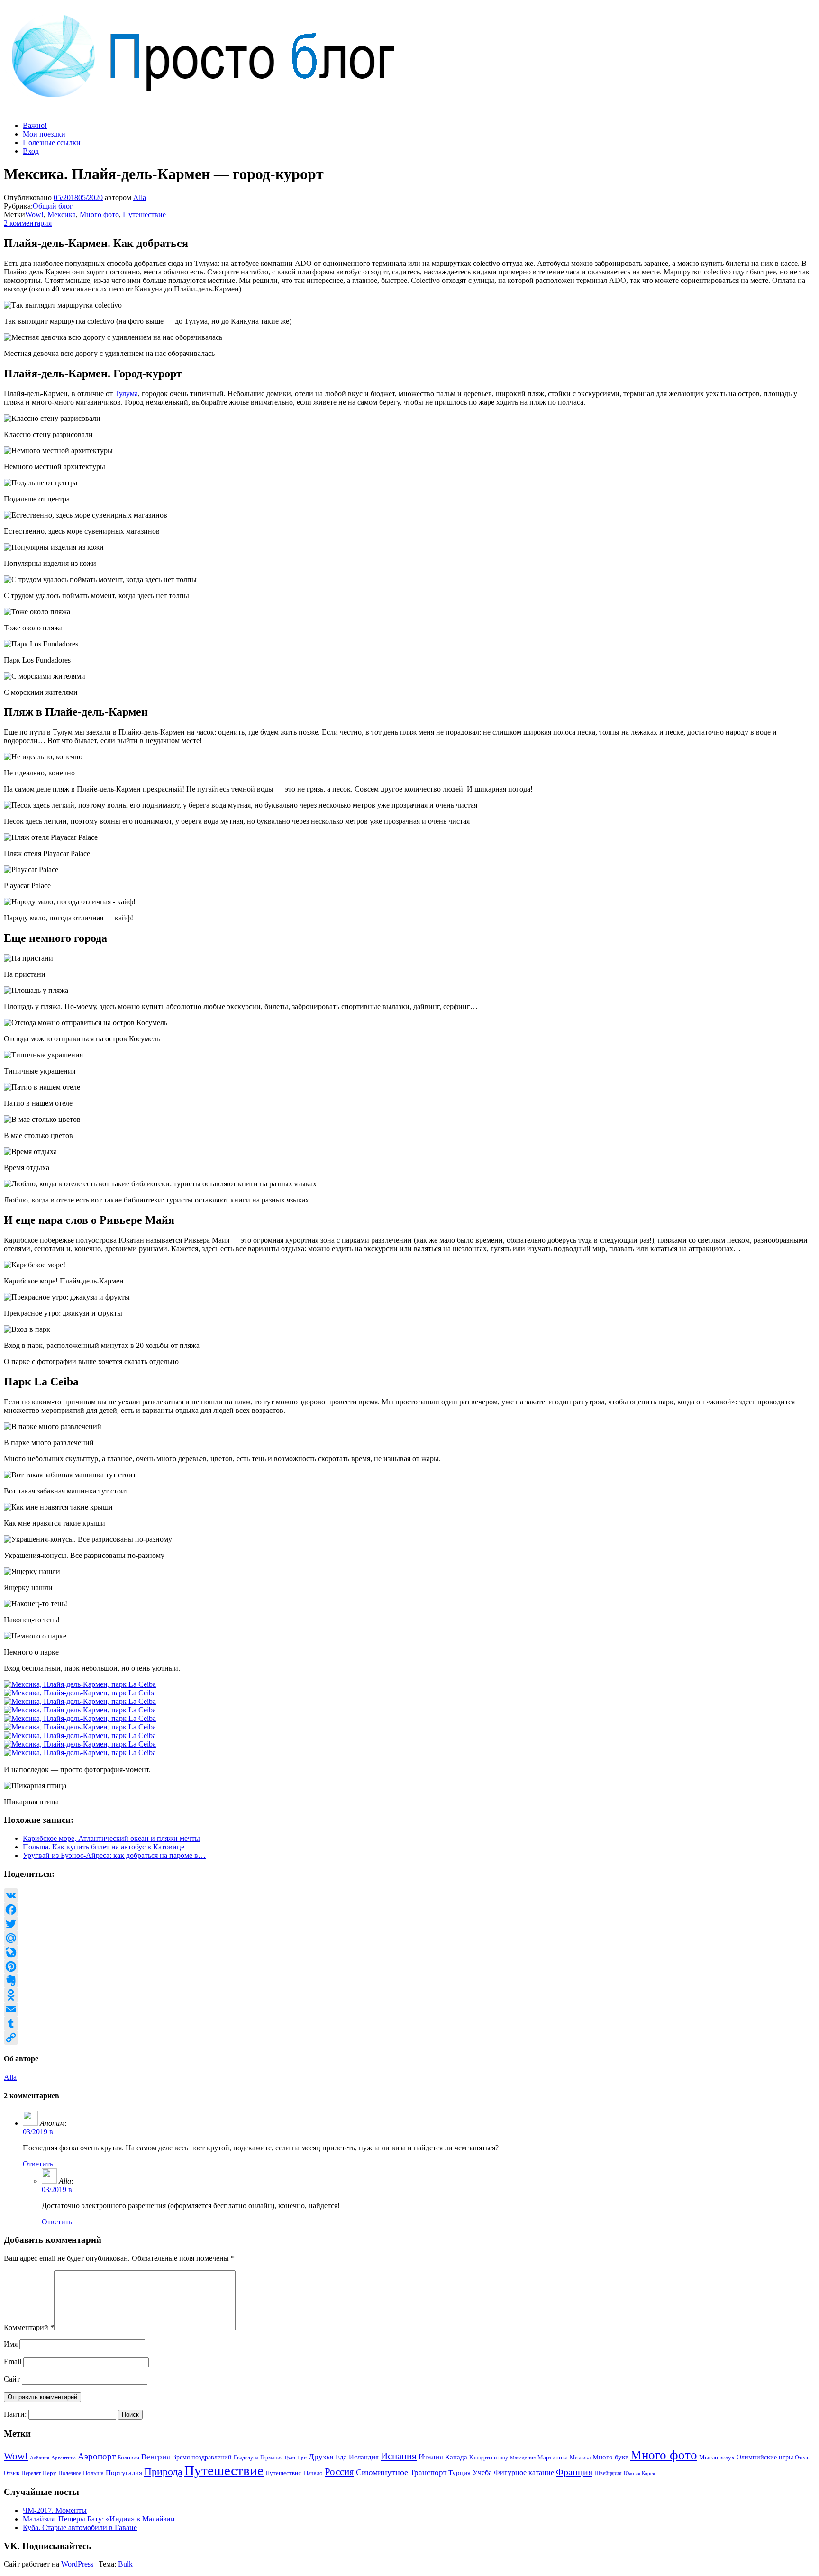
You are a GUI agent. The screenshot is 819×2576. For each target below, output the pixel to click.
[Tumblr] (409, 2023)
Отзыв (12, 2473)
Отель (802, 2458)
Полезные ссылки (52, 142)
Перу (50, 2473)
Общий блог (53, 206)
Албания (40, 2458)
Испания (399, 2456)
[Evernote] (409, 1981)
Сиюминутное (382, 2472)
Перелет (31, 2473)
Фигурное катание (524, 2472)
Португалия (124, 2473)
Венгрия (156, 2457)
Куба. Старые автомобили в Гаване (80, 2527)
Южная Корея (639, 2473)
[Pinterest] (409, 1966)
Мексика (62, 214)
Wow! (34, 214)
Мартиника (553, 2458)
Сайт (12, 2379)
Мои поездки (44, 134)
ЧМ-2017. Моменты (55, 2510)
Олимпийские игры (765, 2457)
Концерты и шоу (489, 2458)
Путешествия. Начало (294, 2473)
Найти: (15, 2414)
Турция (460, 2473)
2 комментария (28, 223)
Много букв (610, 2457)
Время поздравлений (202, 2457)
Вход (31, 151)
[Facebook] (409, 1910)
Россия (339, 2472)
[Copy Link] (409, 2038)
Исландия (364, 2457)
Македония (523, 2458)
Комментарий (29, 2327)
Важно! (35, 125)
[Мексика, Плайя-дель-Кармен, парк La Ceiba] (80, 1684)
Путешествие (144, 214)
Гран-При (296, 2458)
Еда (341, 2457)
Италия (431, 2457)
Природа (163, 2471)
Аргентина (64, 2458)
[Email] (409, 2009)
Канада (456, 2457)
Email (13, 2362)
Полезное (70, 2473)
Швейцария (608, 2473)
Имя (11, 2344)
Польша (93, 2473)
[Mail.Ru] (409, 1938)
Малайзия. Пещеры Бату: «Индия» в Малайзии (99, 2519)
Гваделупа (246, 2458)
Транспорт (428, 2472)
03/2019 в (38, 2132)
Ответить (38, 2164)
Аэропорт (97, 2456)
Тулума (126, 394)
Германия (272, 2458)
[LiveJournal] (409, 1952)
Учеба (482, 2472)
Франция (574, 2472)
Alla (140, 197)
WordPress (77, 2564)
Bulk (125, 2564)
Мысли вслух (717, 2457)
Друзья (321, 2457)
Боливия (128, 2457)
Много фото (99, 214)
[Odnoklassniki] (409, 1995)
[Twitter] (409, 1924)
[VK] (409, 1895)
